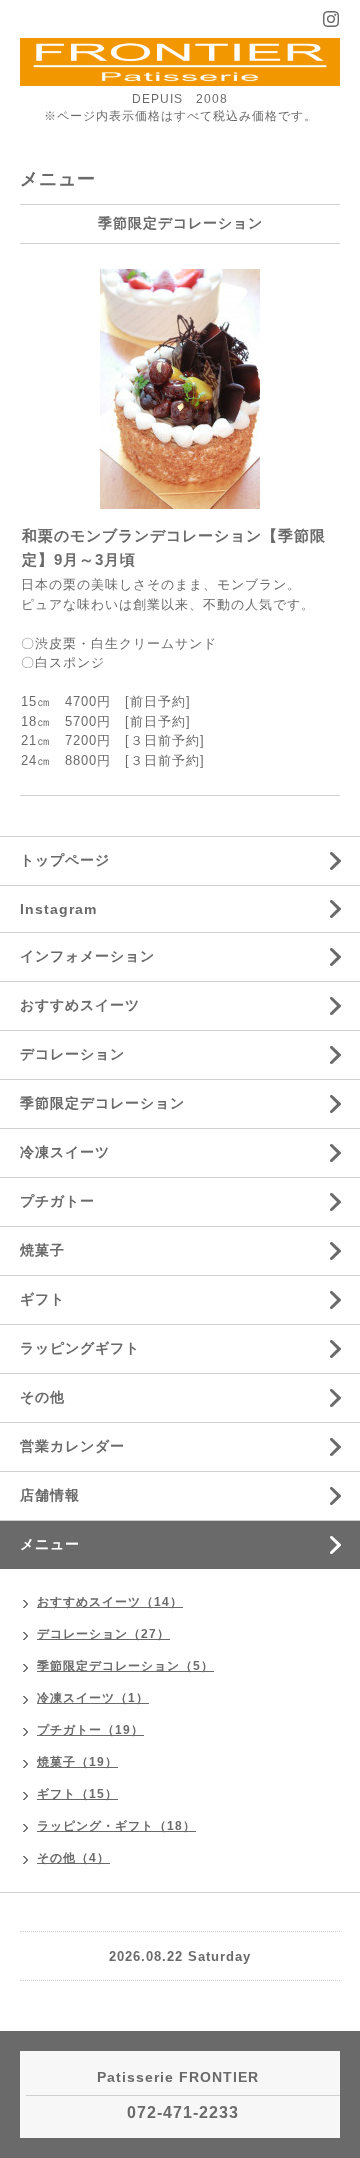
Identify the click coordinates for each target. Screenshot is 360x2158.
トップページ (65, 860)
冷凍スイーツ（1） (93, 1698)
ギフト (42, 1299)
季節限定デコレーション (102, 1103)
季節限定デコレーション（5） (125, 1666)
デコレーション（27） (103, 1634)
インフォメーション (87, 956)
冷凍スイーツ (65, 1152)
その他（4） (73, 1858)
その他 (42, 1397)
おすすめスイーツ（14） (110, 1602)
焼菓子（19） (77, 1762)
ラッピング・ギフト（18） (116, 1826)
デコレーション (72, 1054)
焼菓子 (42, 1250)
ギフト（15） (77, 1794)
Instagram (58, 909)
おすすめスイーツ (80, 1005)
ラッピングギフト (80, 1348)
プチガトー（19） (90, 1730)
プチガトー (57, 1201)
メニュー (50, 1544)
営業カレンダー (72, 1446)
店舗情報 (50, 1495)
